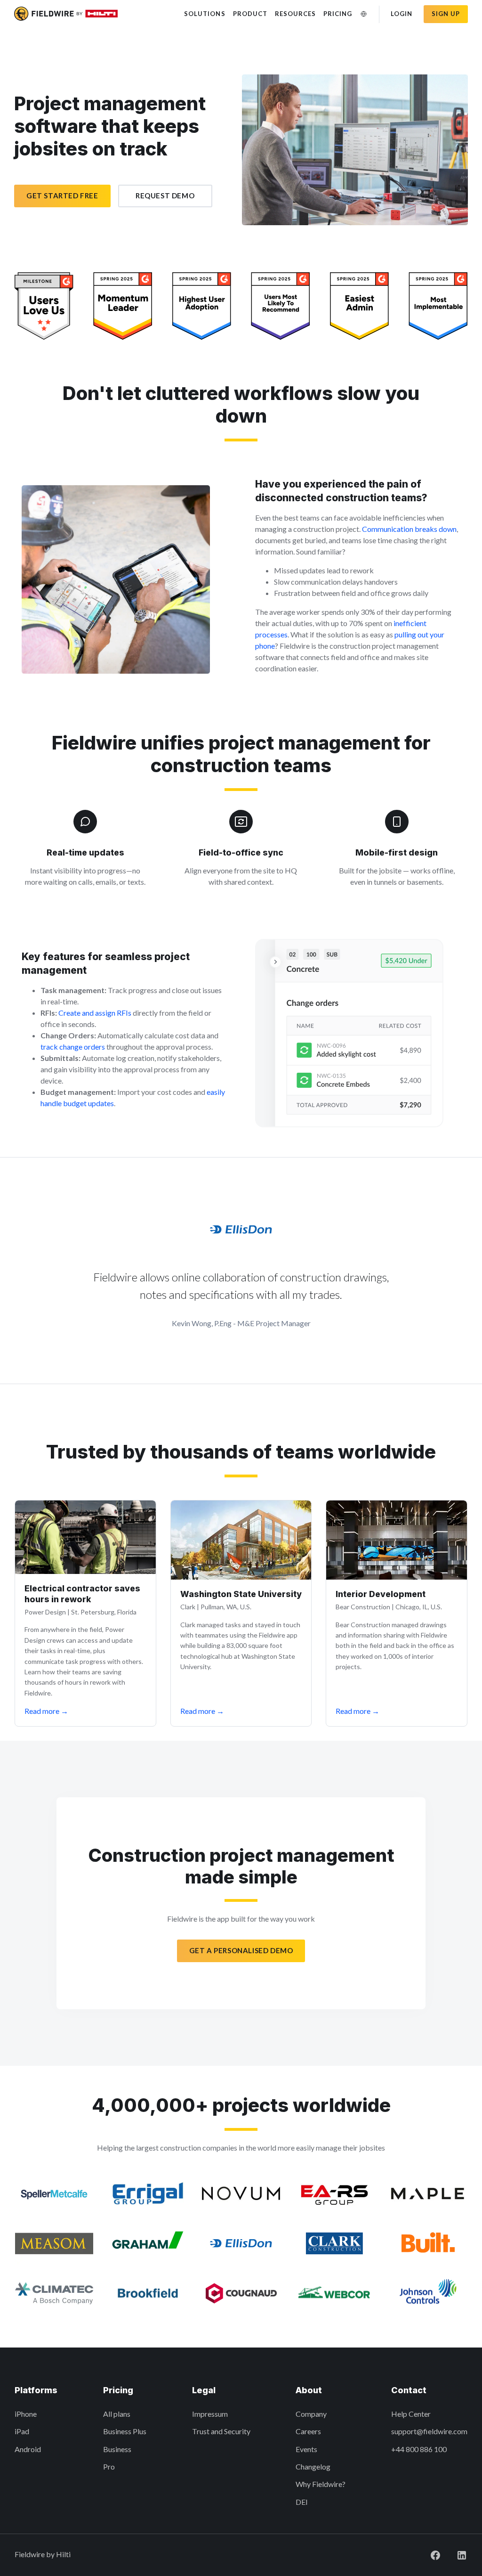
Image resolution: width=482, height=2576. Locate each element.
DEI (302, 2502)
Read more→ (46, 1711)
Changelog (313, 2466)
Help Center (411, 2414)
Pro (109, 2466)
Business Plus (125, 2431)
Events (306, 2449)
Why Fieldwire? (321, 2484)
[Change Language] (364, 14)
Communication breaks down (409, 529)
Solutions (205, 14)
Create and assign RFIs (95, 1013)
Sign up (446, 14)
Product (250, 14)
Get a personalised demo (241, 1950)
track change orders (73, 1047)
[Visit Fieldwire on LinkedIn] (454, 2554)
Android (28, 2449)
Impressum (210, 2414)
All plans (117, 2414)
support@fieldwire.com (429, 2431)
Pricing (338, 14)
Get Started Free (62, 196)
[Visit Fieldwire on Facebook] (428, 2554)
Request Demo (165, 196)
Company (311, 2414)
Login (402, 14)
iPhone (26, 2414)
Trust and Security (221, 2431)
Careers (308, 2431)
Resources (295, 14)
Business (117, 2449)
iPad (22, 2431)
